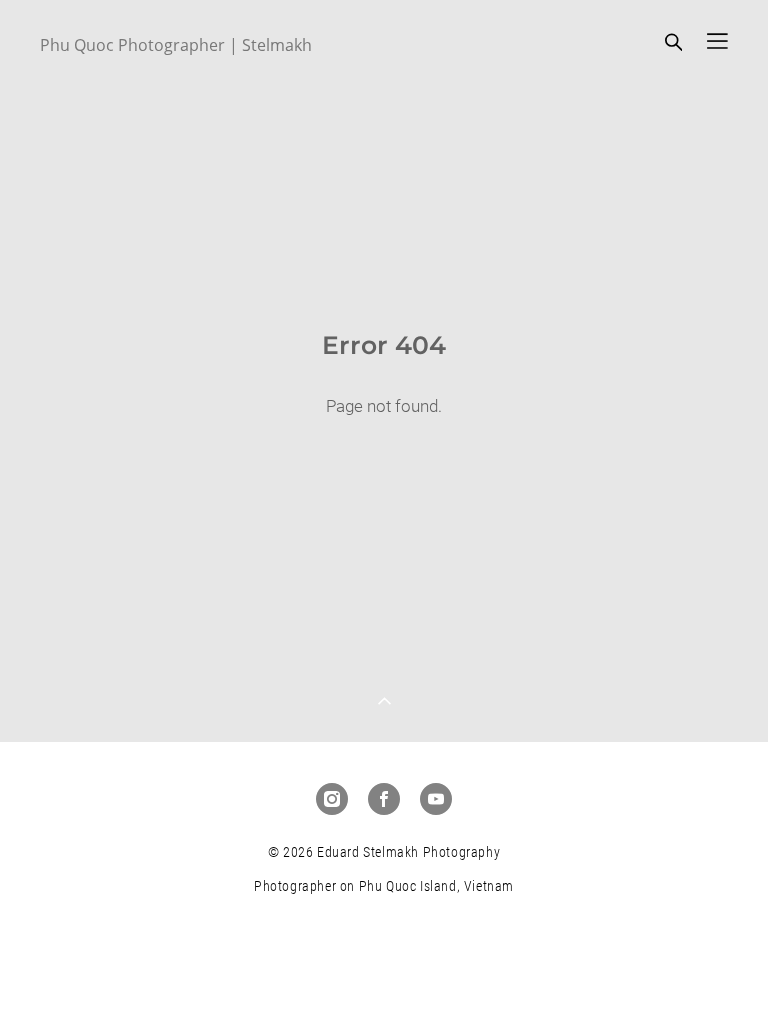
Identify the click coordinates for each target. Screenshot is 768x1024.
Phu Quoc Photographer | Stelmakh (176, 45)
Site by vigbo (384, 976)
